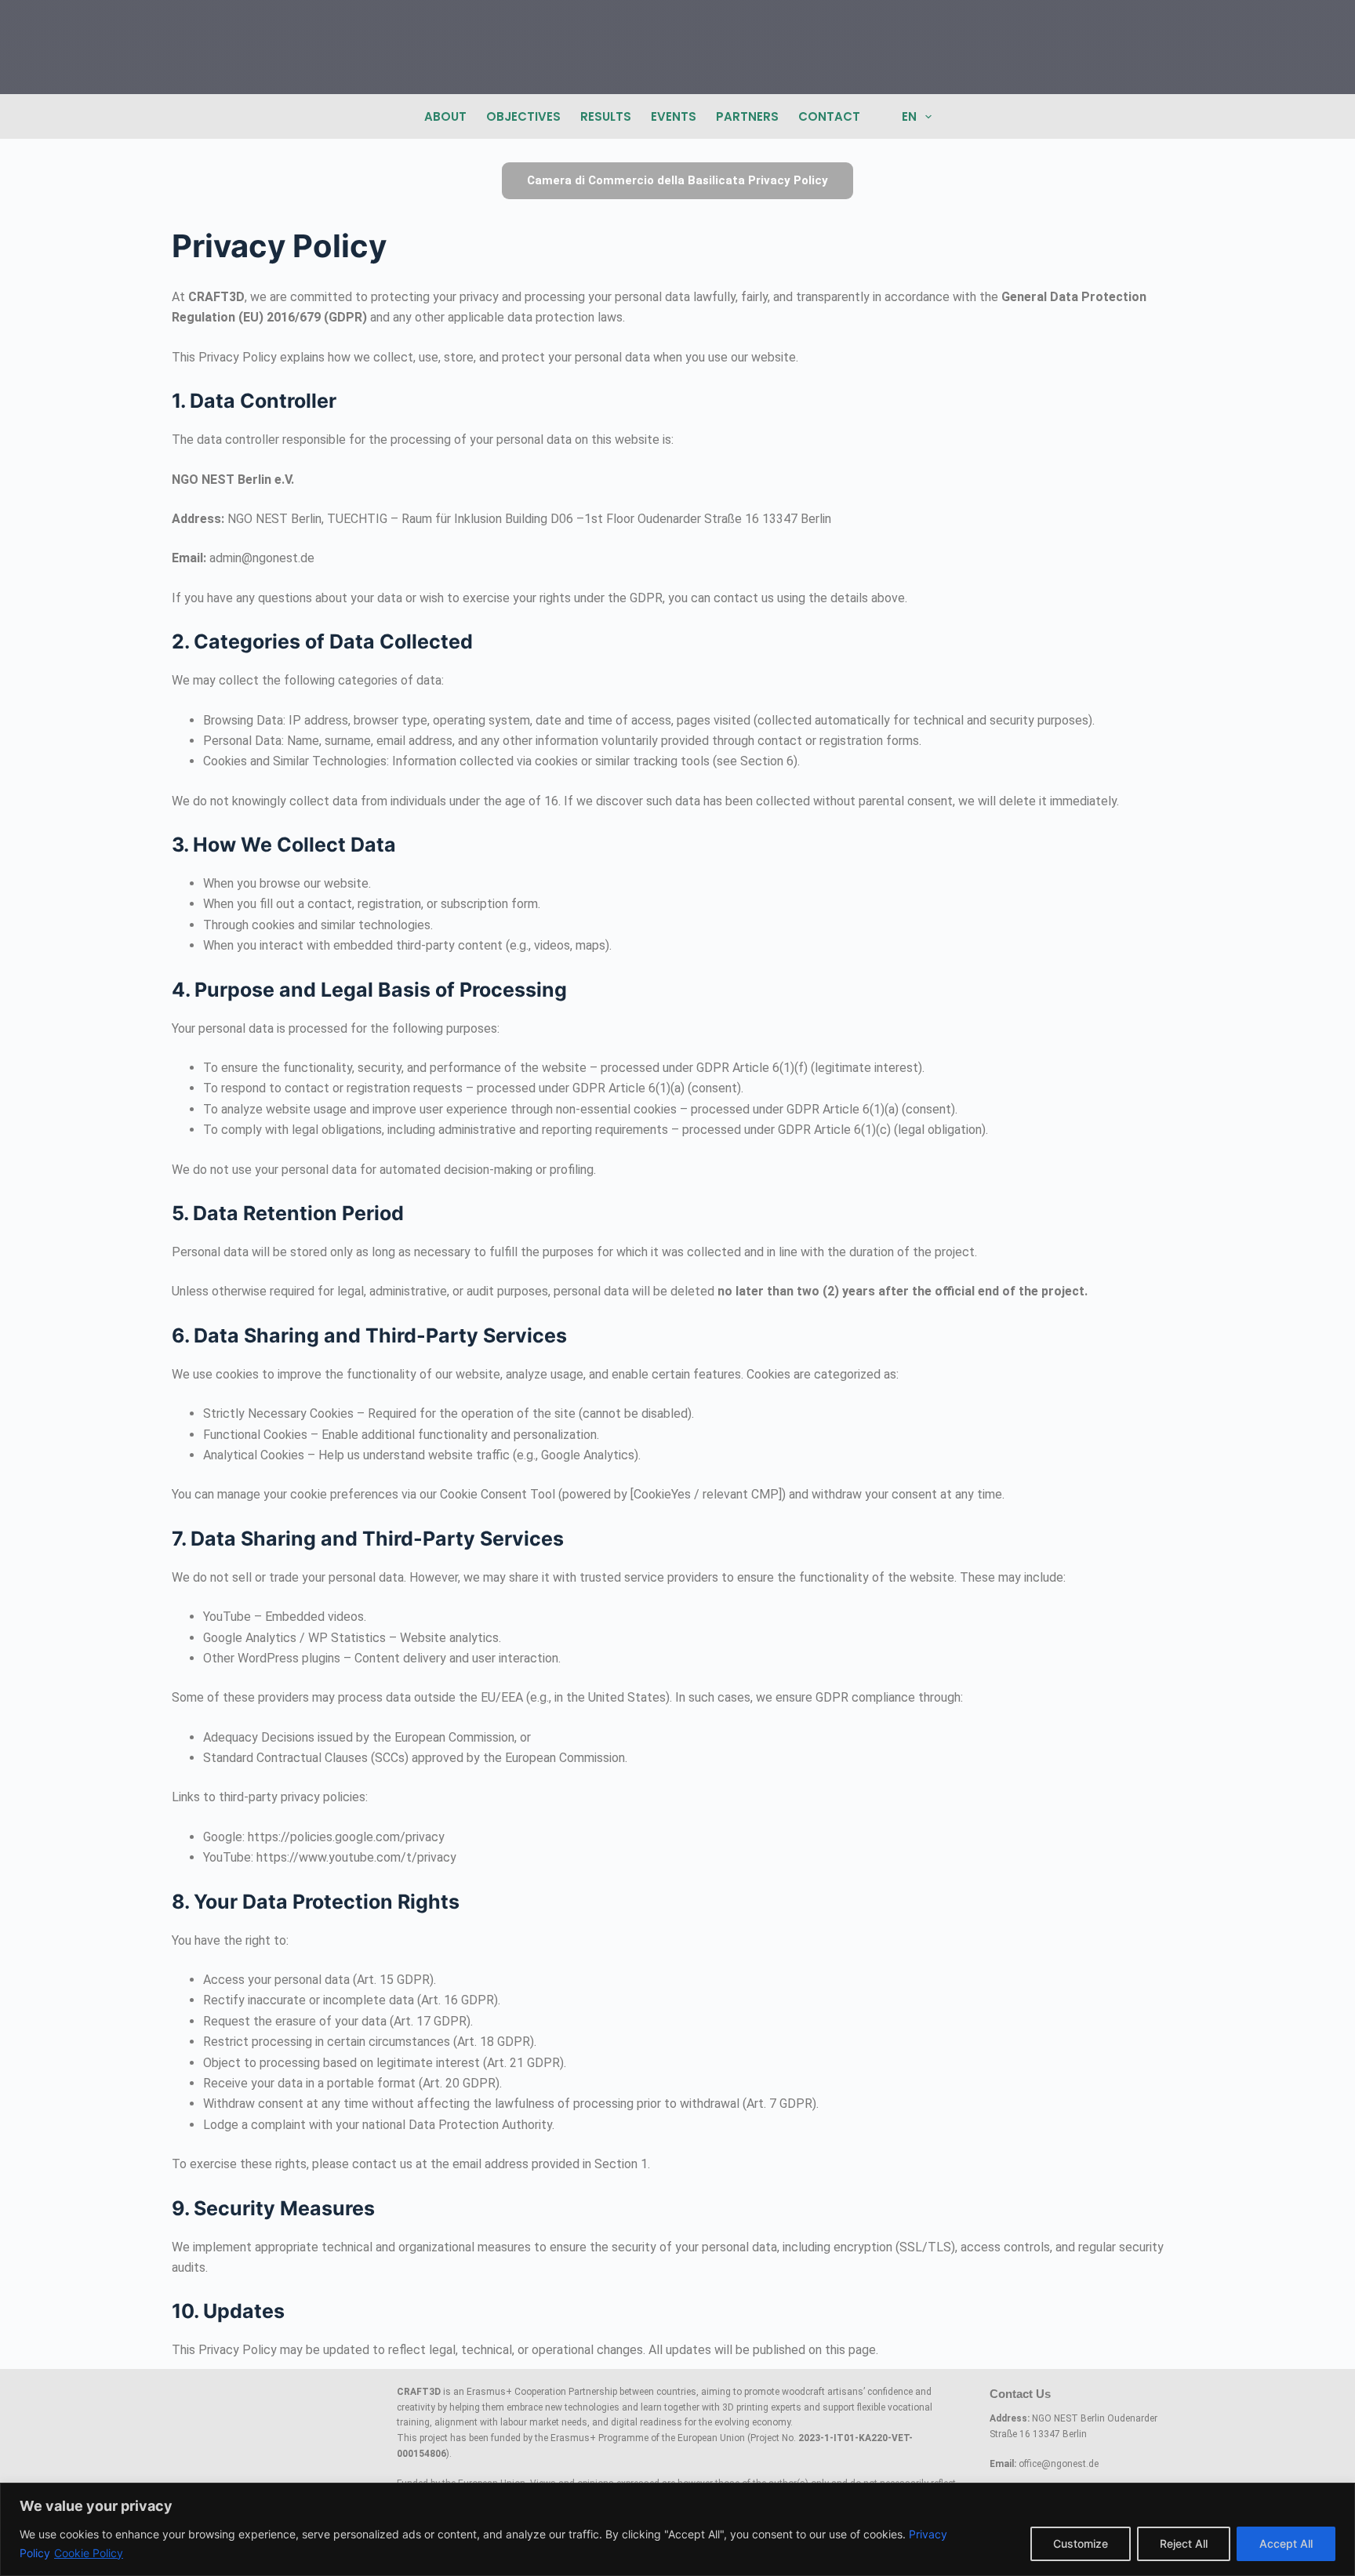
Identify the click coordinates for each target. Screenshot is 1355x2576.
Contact (829, 116)
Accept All (1286, 2543)
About (445, 116)
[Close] (1339, 2496)
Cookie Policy (89, 2553)
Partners (747, 116)
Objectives (523, 116)
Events (674, 116)
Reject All (1184, 2543)
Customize (1081, 2543)
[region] (677, 2529)
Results (606, 116)
